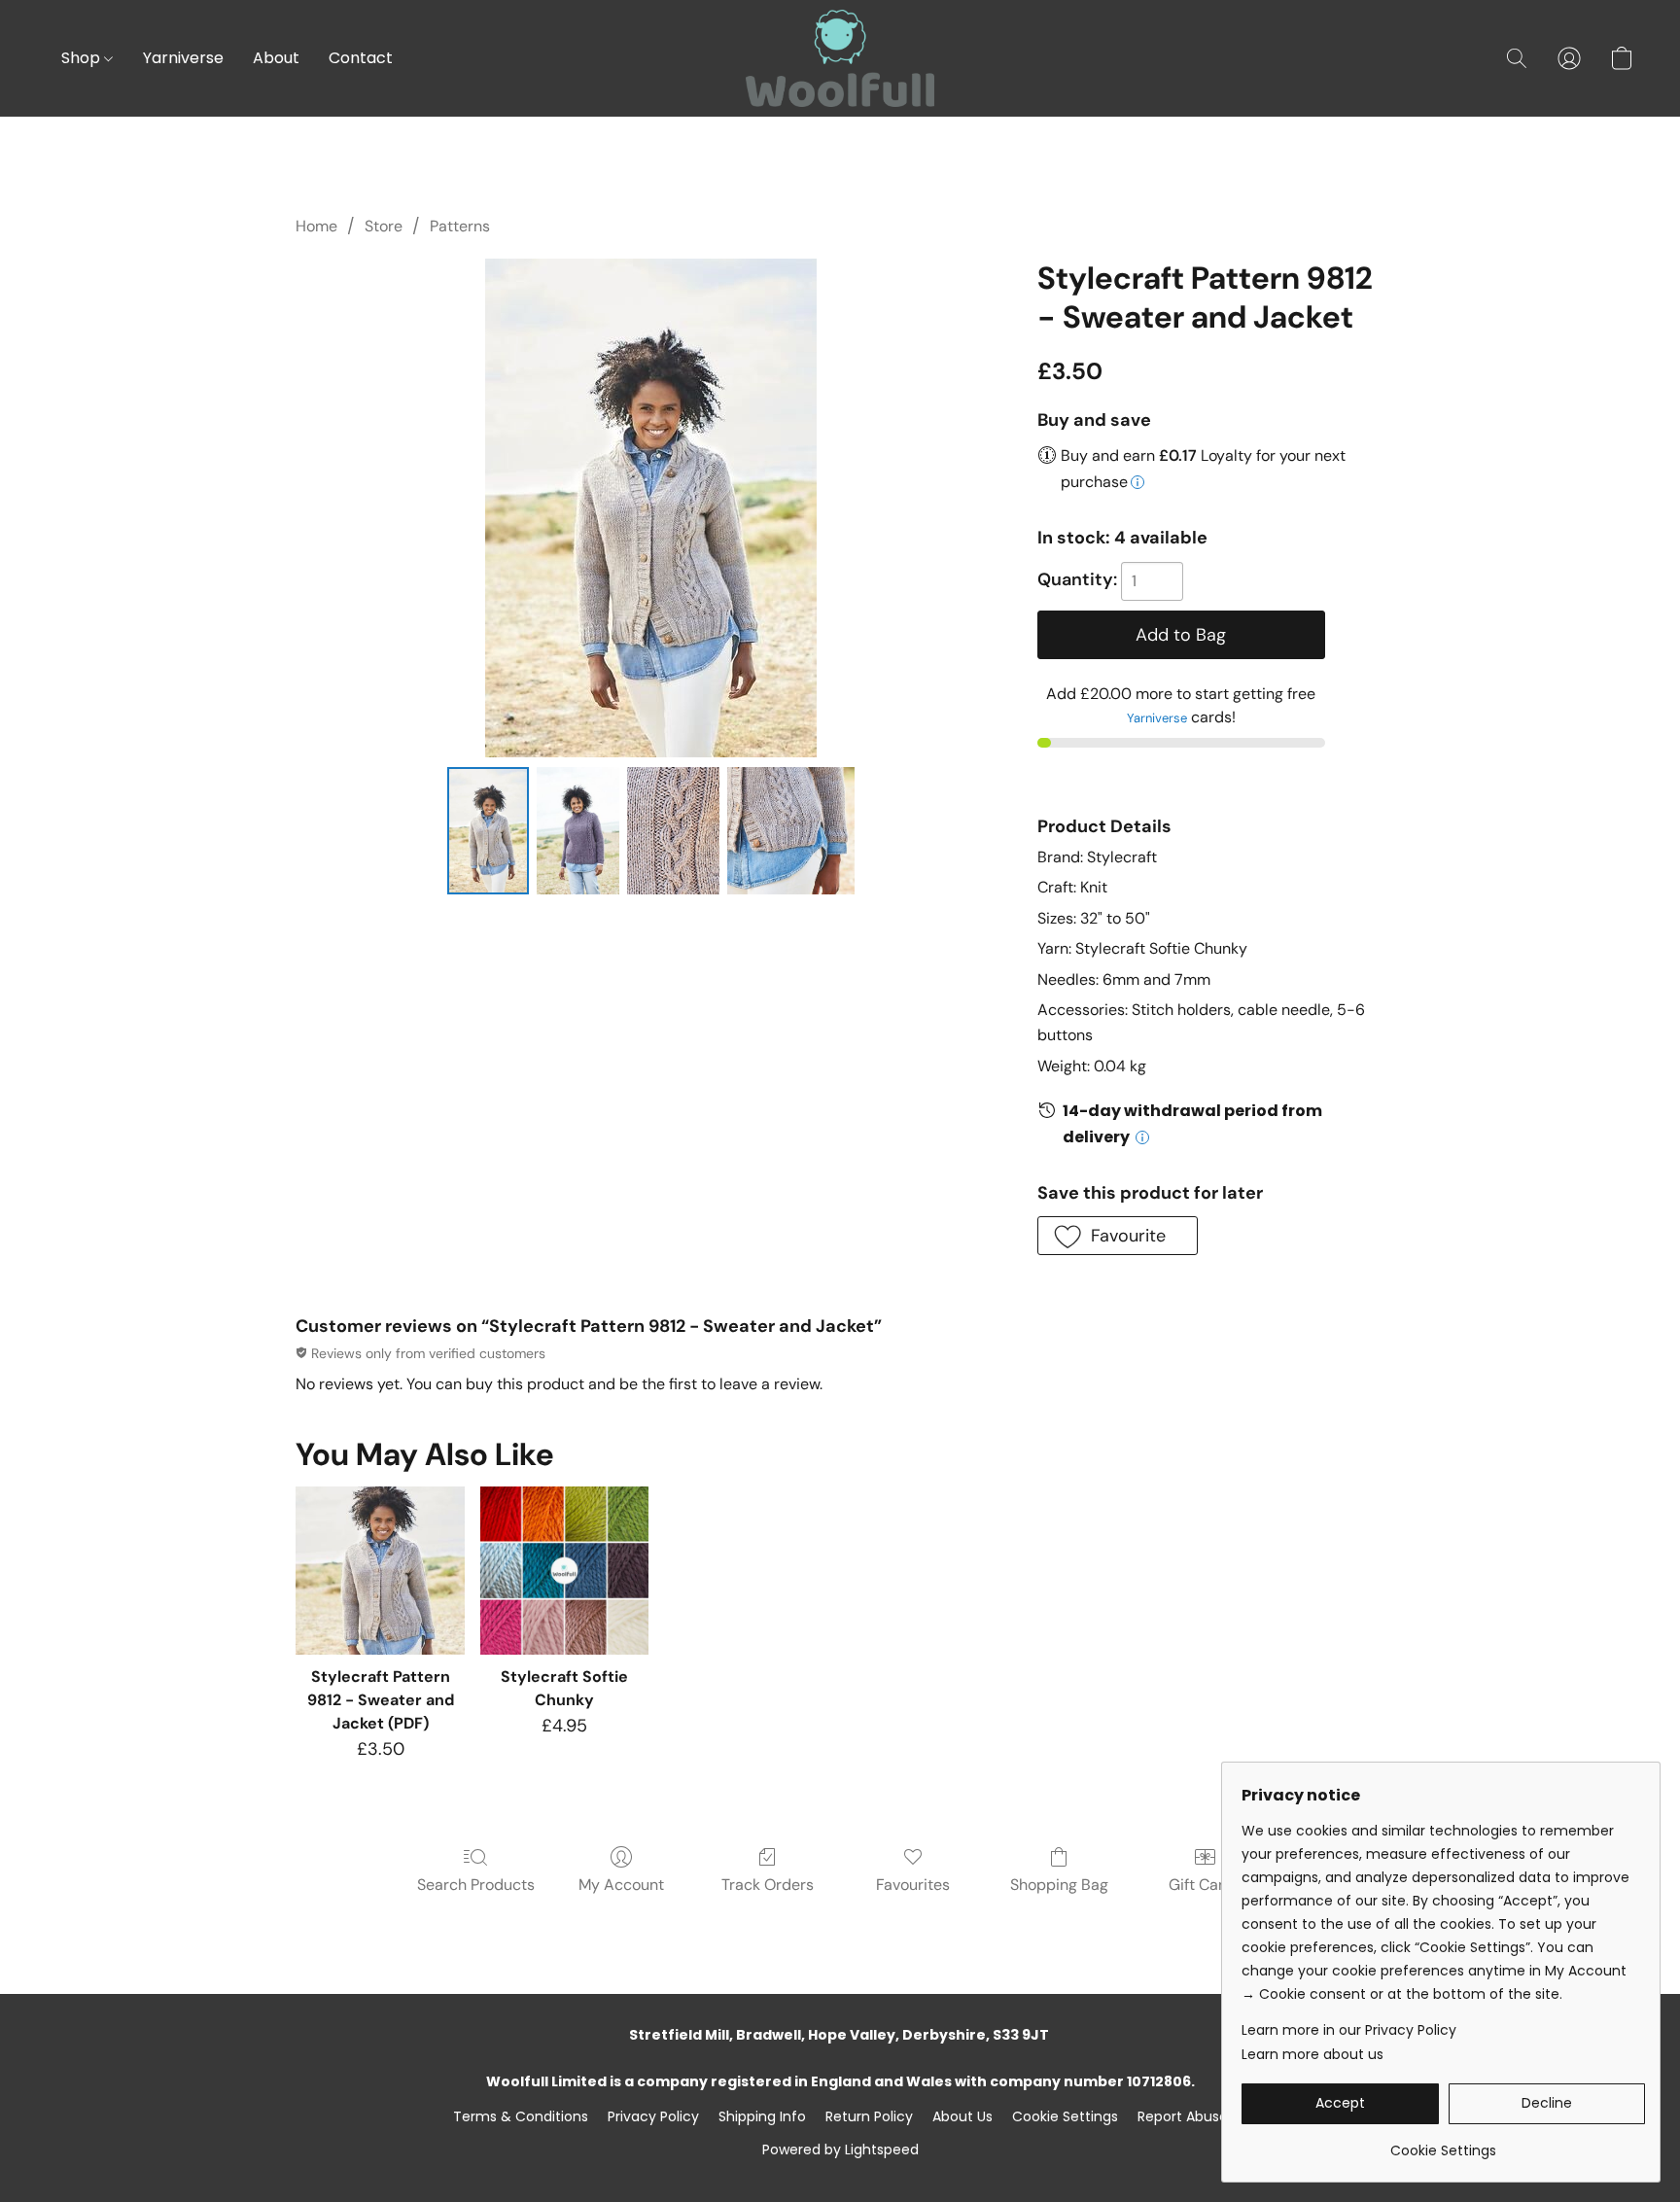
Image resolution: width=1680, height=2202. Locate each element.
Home (316, 226)
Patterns (460, 226)
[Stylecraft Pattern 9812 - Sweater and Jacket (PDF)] (380, 1571)
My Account (621, 1885)
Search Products (476, 1885)
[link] (1443, 2143)
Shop (83, 58)
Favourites (913, 1885)
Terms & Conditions (521, 2116)
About (276, 58)
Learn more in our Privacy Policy (1349, 2030)
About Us (962, 2116)
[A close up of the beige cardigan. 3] (790, 830)
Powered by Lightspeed (840, 2150)
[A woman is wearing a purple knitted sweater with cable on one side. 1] (577, 830)
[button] (840, 58)
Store (384, 226)
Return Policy (869, 2116)
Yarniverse (183, 58)
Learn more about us (1312, 2054)
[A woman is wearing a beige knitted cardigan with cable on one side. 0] (488, 830)
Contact (361, 58)
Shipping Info (762, 2116)
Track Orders (768, 1885)
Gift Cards (1205, 1885)
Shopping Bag (1059, 1885)
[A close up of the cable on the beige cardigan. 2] (674, 830)
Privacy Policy (653, 2116)
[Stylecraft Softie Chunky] (564, 1571)
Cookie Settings (1065, 2116)
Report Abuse (1183, 2116)
